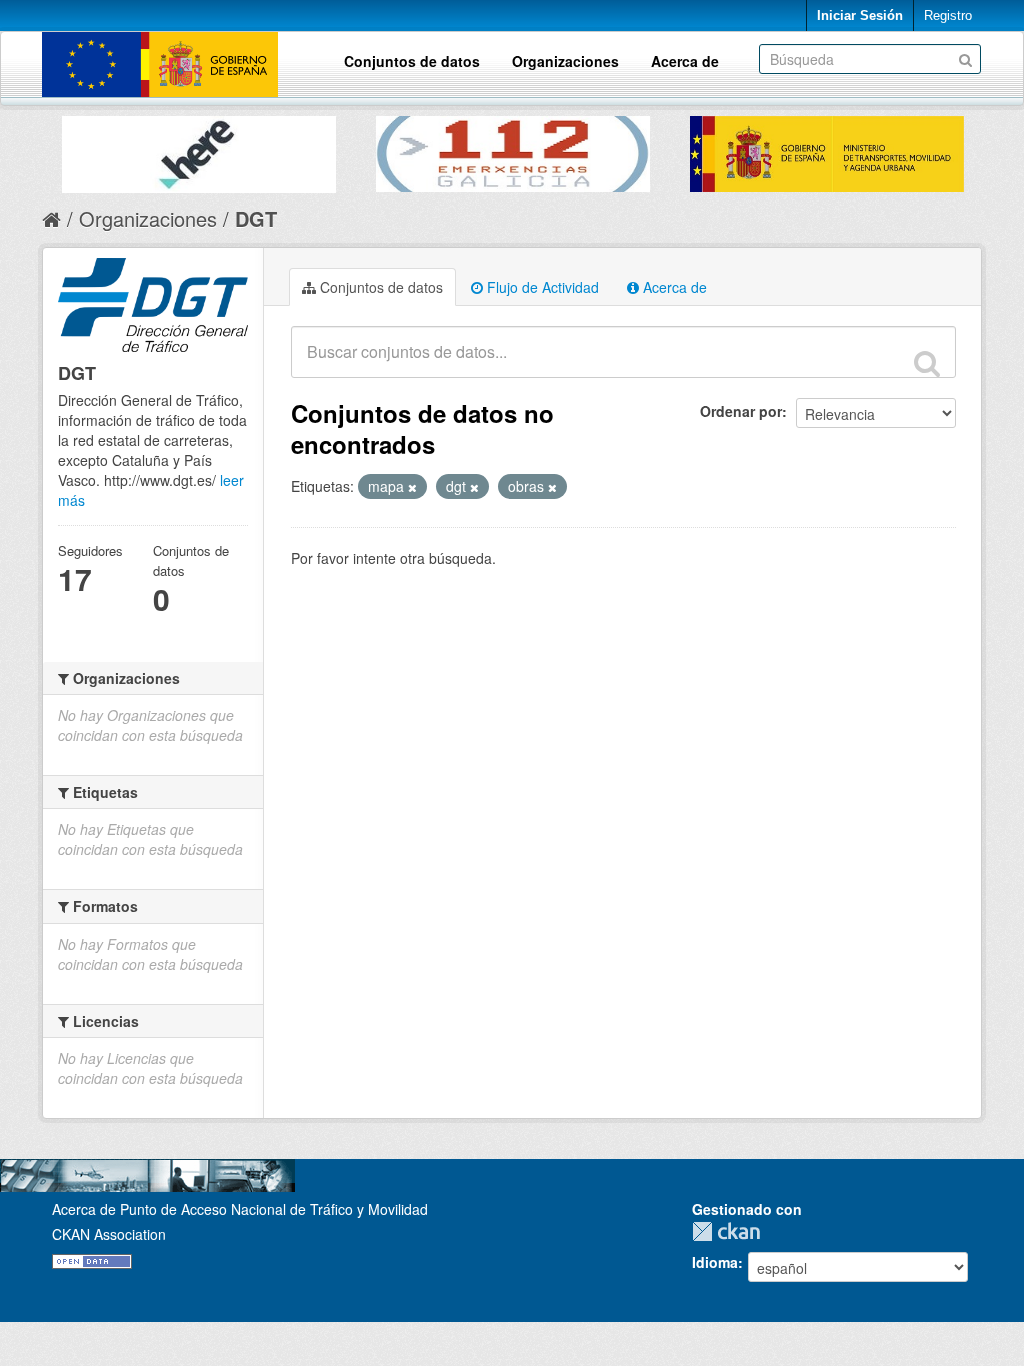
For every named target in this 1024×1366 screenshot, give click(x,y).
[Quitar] (412, 487)
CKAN (731, 1231)
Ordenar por (741, 411)
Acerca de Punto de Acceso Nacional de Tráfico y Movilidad (240, 1209)
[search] (927, 363)
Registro (948, 15)
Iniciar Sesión (860, 15)
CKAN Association (109, 1234)
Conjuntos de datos (412, 61)
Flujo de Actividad (541, 287)
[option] (199, 149)
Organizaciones (565, 61)
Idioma (715, 1262)
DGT (256, 218)
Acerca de (685, 61)
